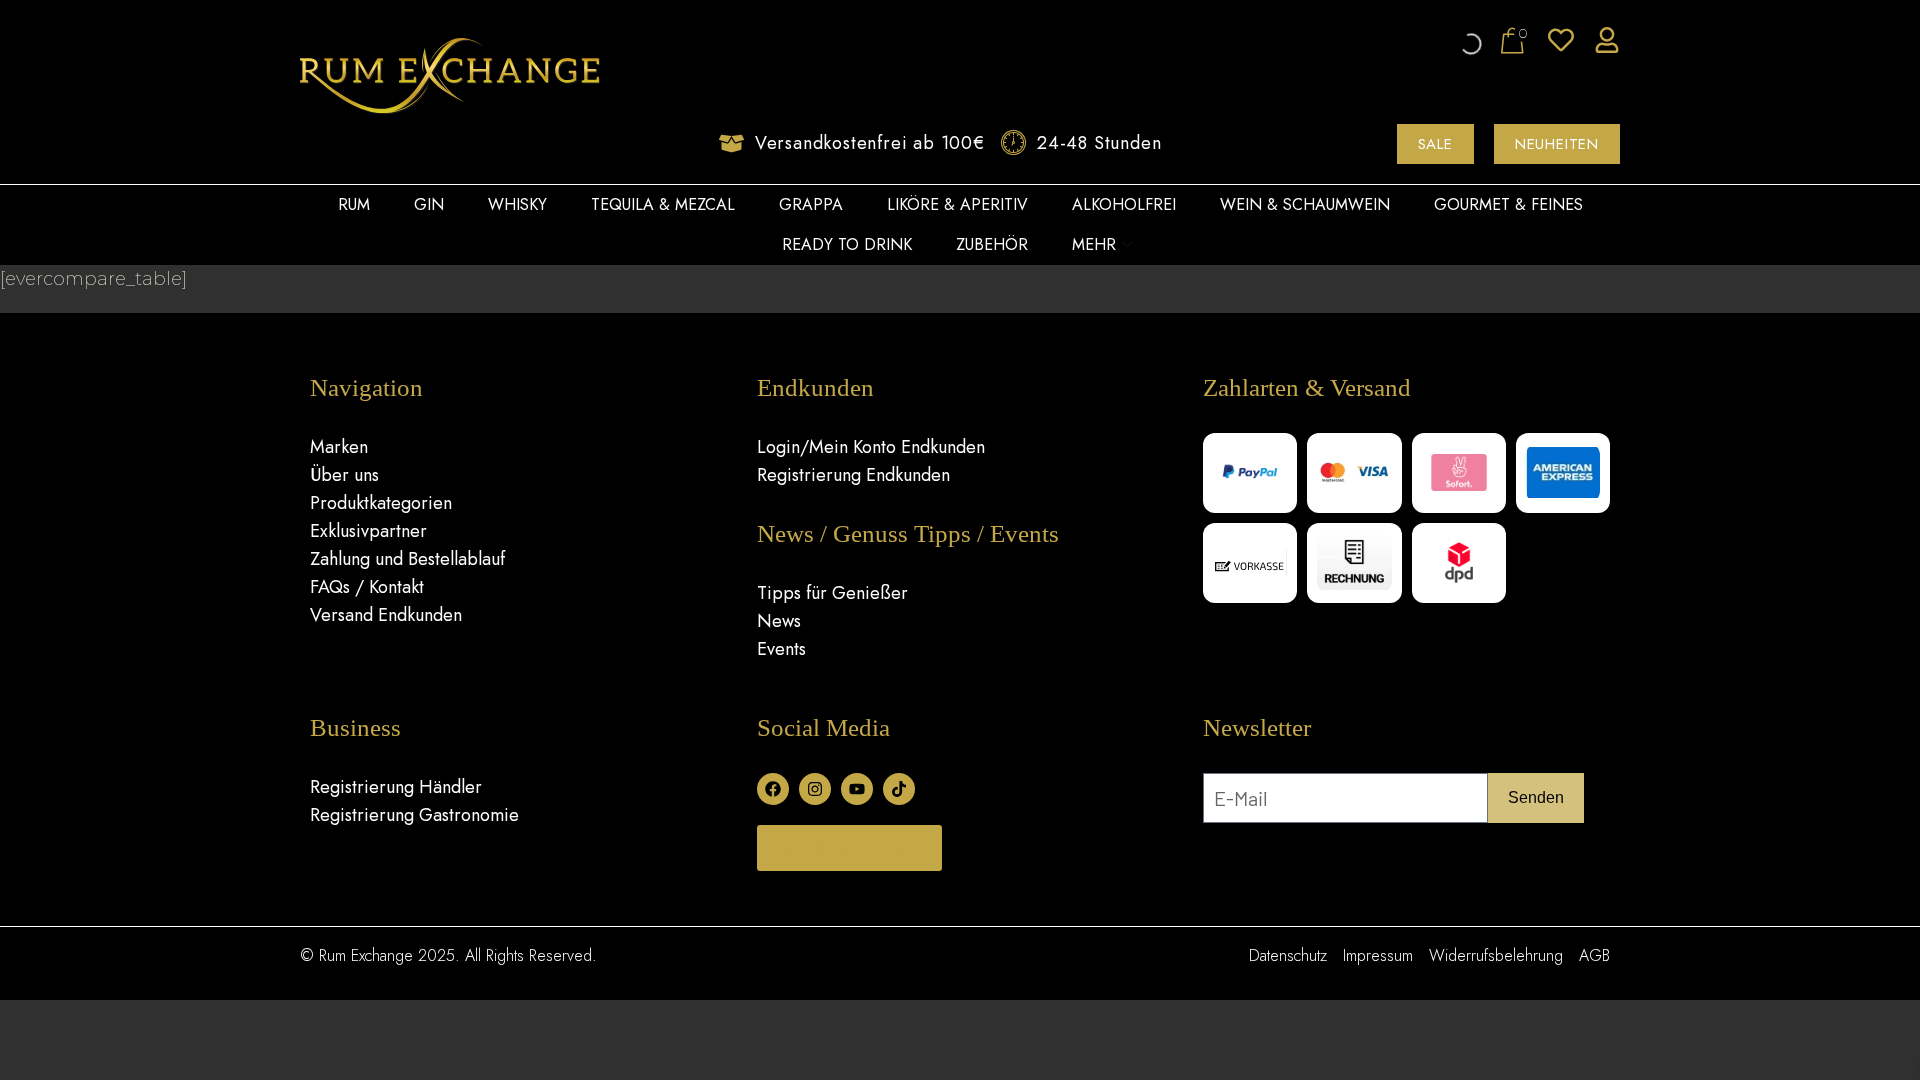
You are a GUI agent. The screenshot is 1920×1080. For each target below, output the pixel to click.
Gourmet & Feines (1508, 204)
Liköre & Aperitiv (957, 204)
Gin (429, 204)
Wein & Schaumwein (1305, 204)
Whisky (517, 204)
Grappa (811, 204)
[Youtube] (857, 789)
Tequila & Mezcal (663, 204)
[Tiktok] (899, 789)
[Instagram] (815, 789)
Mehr (1094, 244)
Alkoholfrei (1124, 204)
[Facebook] (773, 789)
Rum (354, 204)
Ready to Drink (847, 244)
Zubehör (992, 244)
